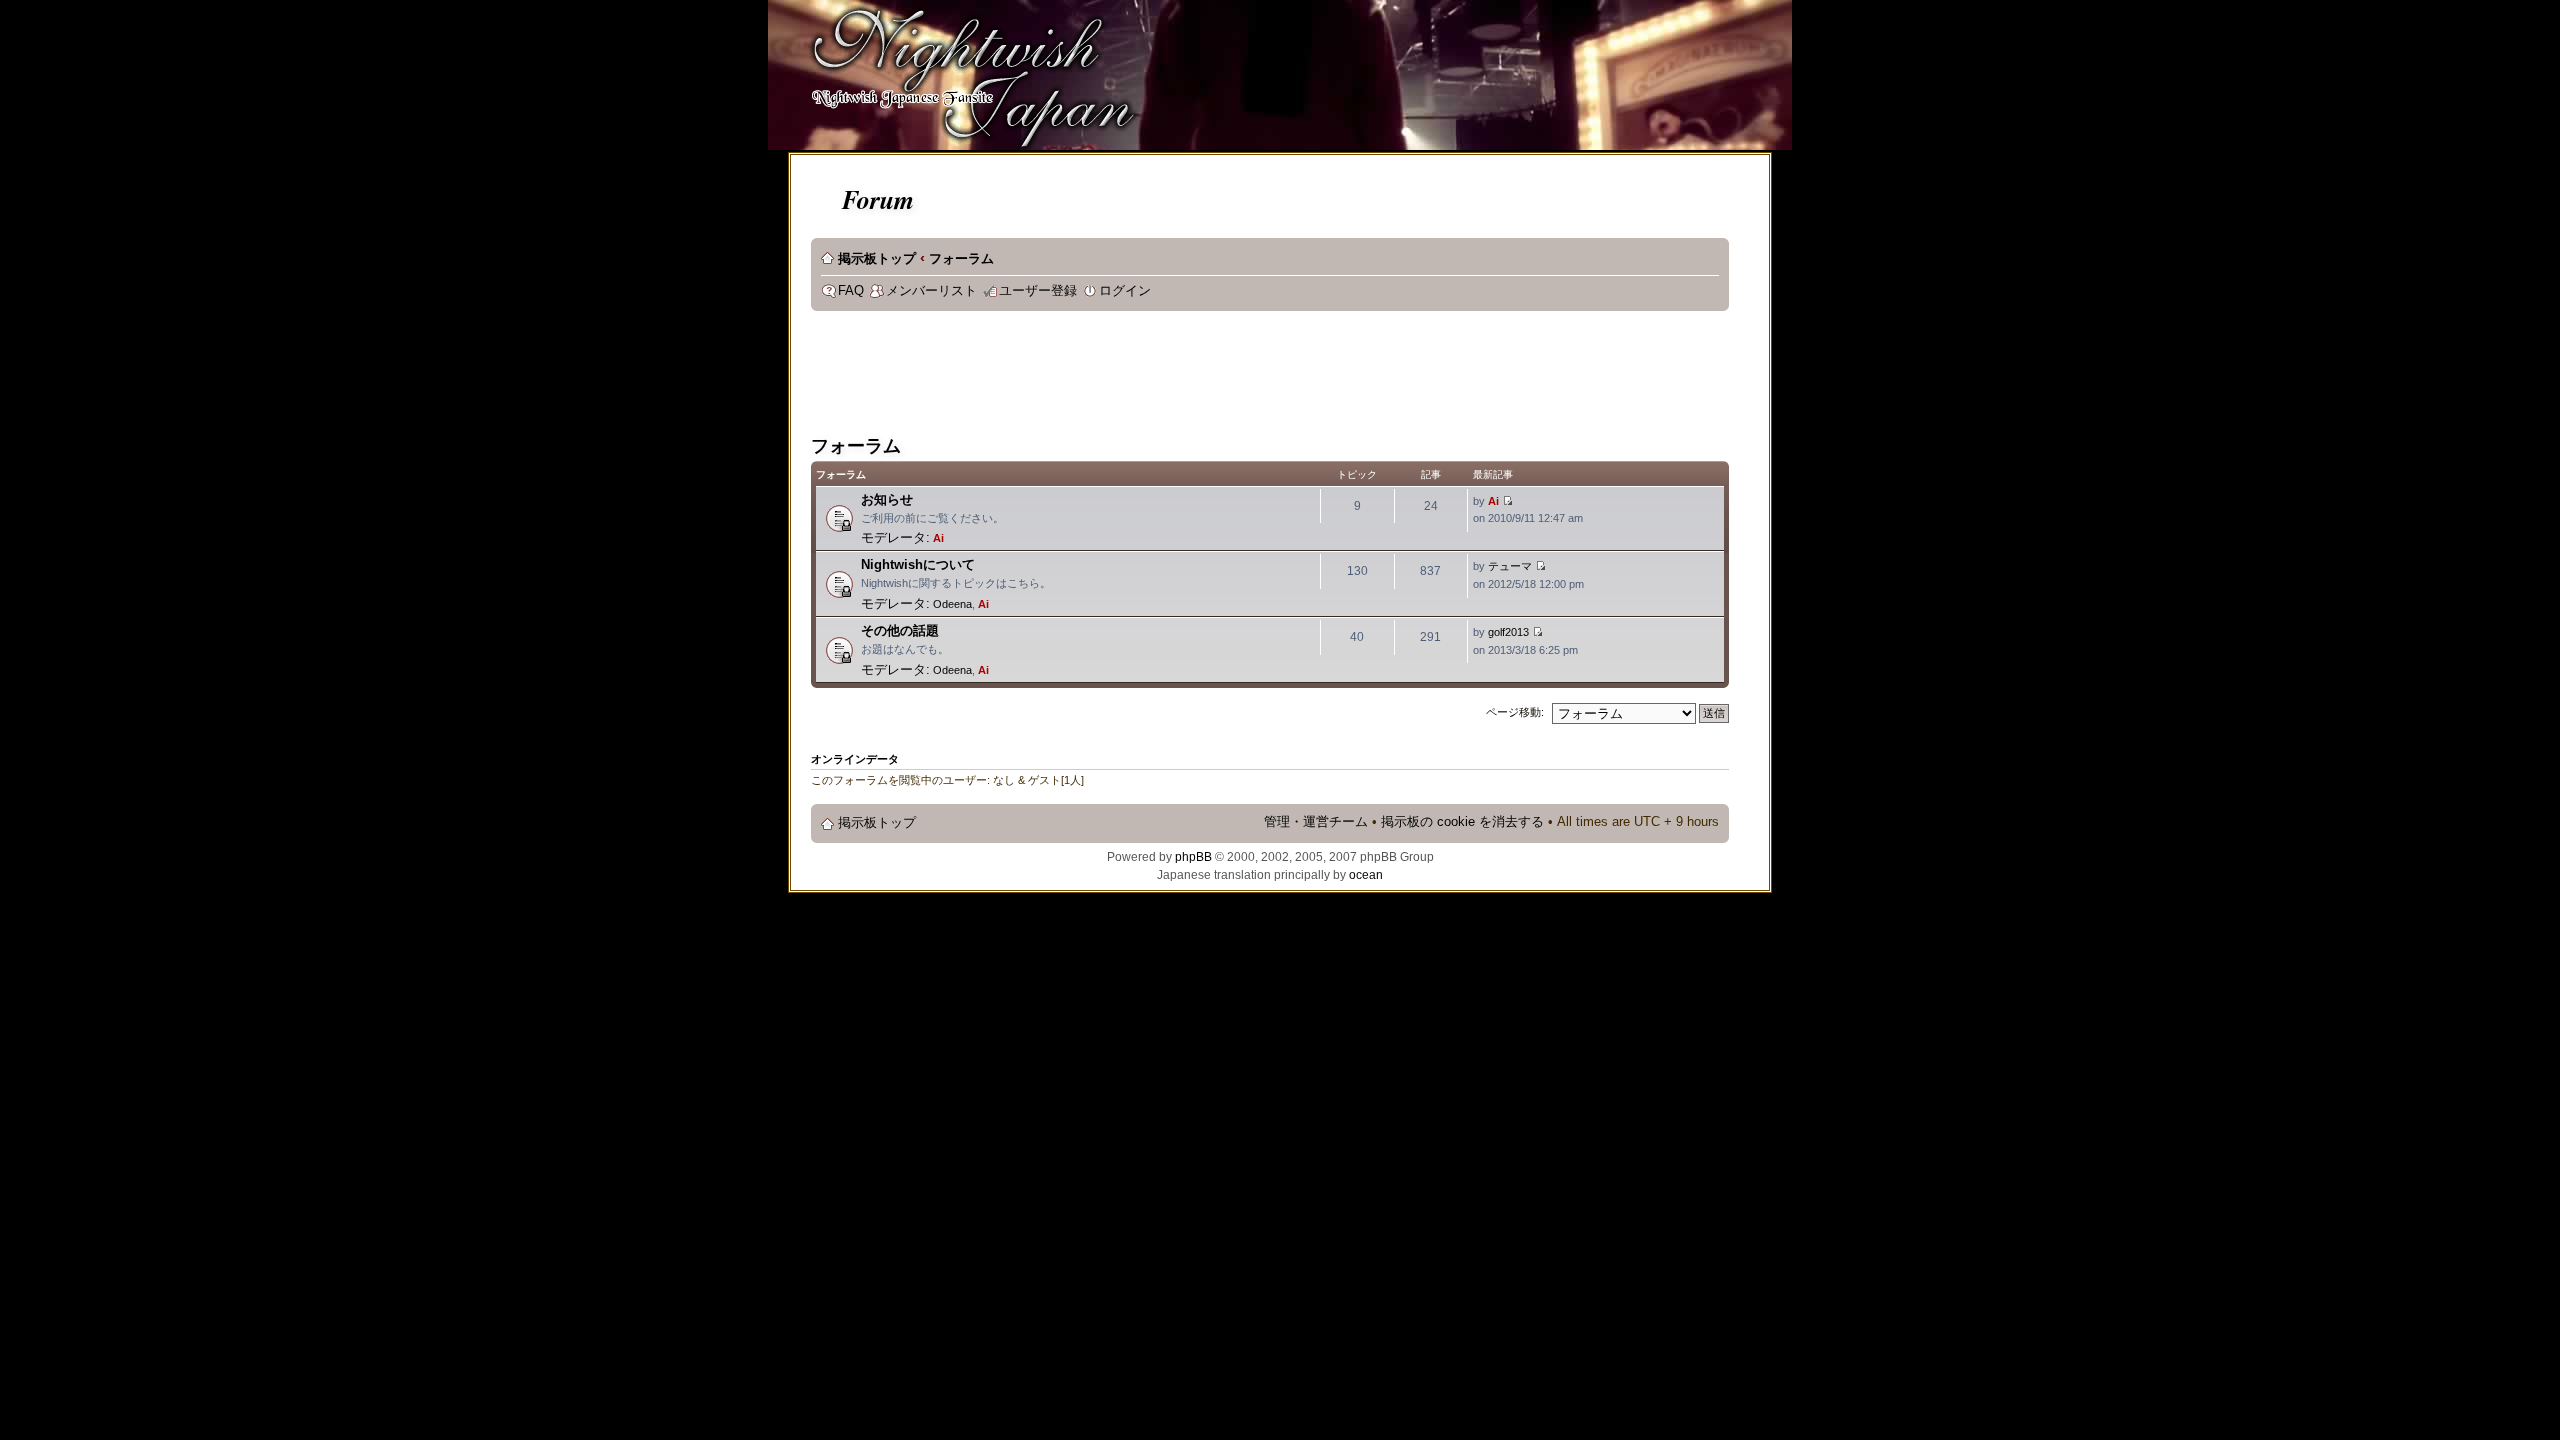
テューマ (1510, 566)
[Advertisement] (1175, 376)
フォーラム (961, 259)
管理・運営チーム (1316, 822)
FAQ (851, 291)
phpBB (1193, 857)
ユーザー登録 (1038, 291)
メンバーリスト (931, 291)
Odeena (952, 604)
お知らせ (887, 499)
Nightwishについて (918, 564)
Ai (938, 538)
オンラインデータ (855, 759)
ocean (1366, 875)
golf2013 (1508, 632)
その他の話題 (900, 630)
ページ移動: (1515, 712)
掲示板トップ (877, 259)
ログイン (1125, 291)
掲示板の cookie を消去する (1462, 822)
